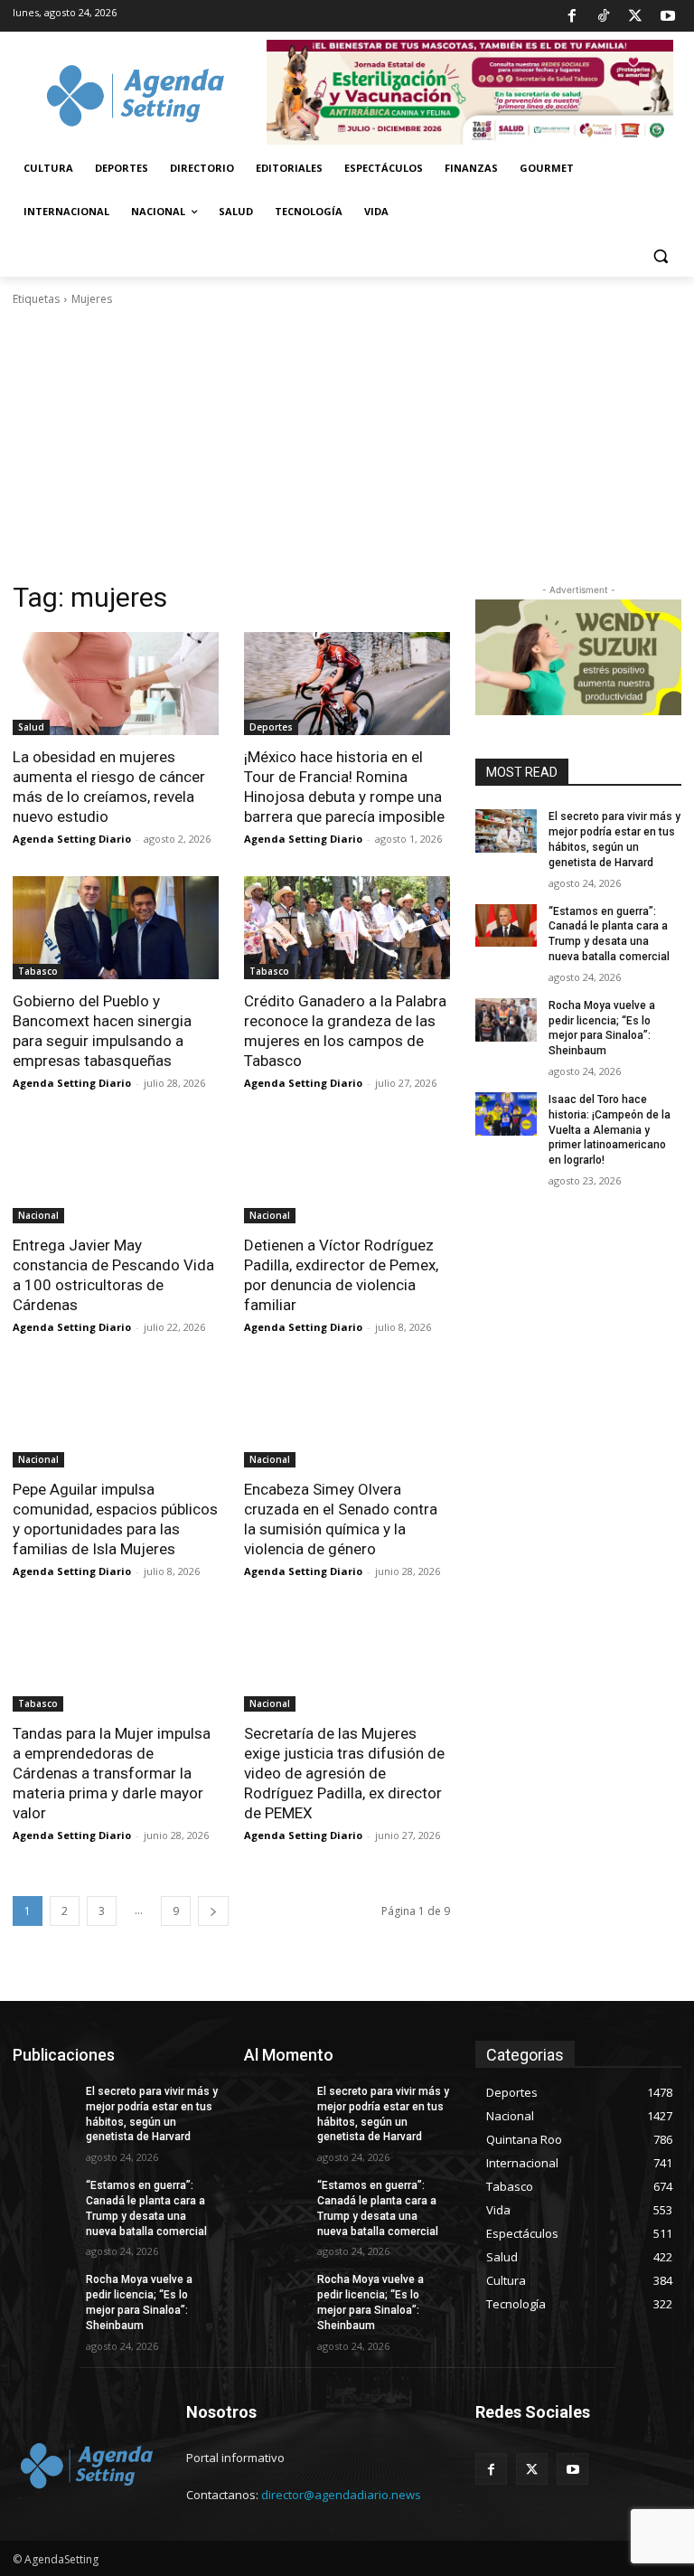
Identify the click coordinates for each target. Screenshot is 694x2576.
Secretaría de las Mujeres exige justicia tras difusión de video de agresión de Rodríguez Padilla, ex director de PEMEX (344, 1773)
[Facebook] (571, 16)
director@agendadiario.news (341, 2495)
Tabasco (38, 971)
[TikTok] (604, 16)
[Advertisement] (347, 444)
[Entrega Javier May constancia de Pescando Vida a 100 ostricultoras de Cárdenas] (116, 1172)
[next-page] (213, 1911)
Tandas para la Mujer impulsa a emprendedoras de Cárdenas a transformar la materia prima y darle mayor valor (112, 1773)
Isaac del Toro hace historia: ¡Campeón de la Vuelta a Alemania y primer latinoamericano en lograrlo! (610, 1130)
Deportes (271, 727)
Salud (31, 727)
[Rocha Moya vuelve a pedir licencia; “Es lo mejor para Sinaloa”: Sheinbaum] (506, 1020)
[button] (660, 255)
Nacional (38, 1215)
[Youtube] (668, 16)
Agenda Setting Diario (72, 839)
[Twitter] (635, 16)
